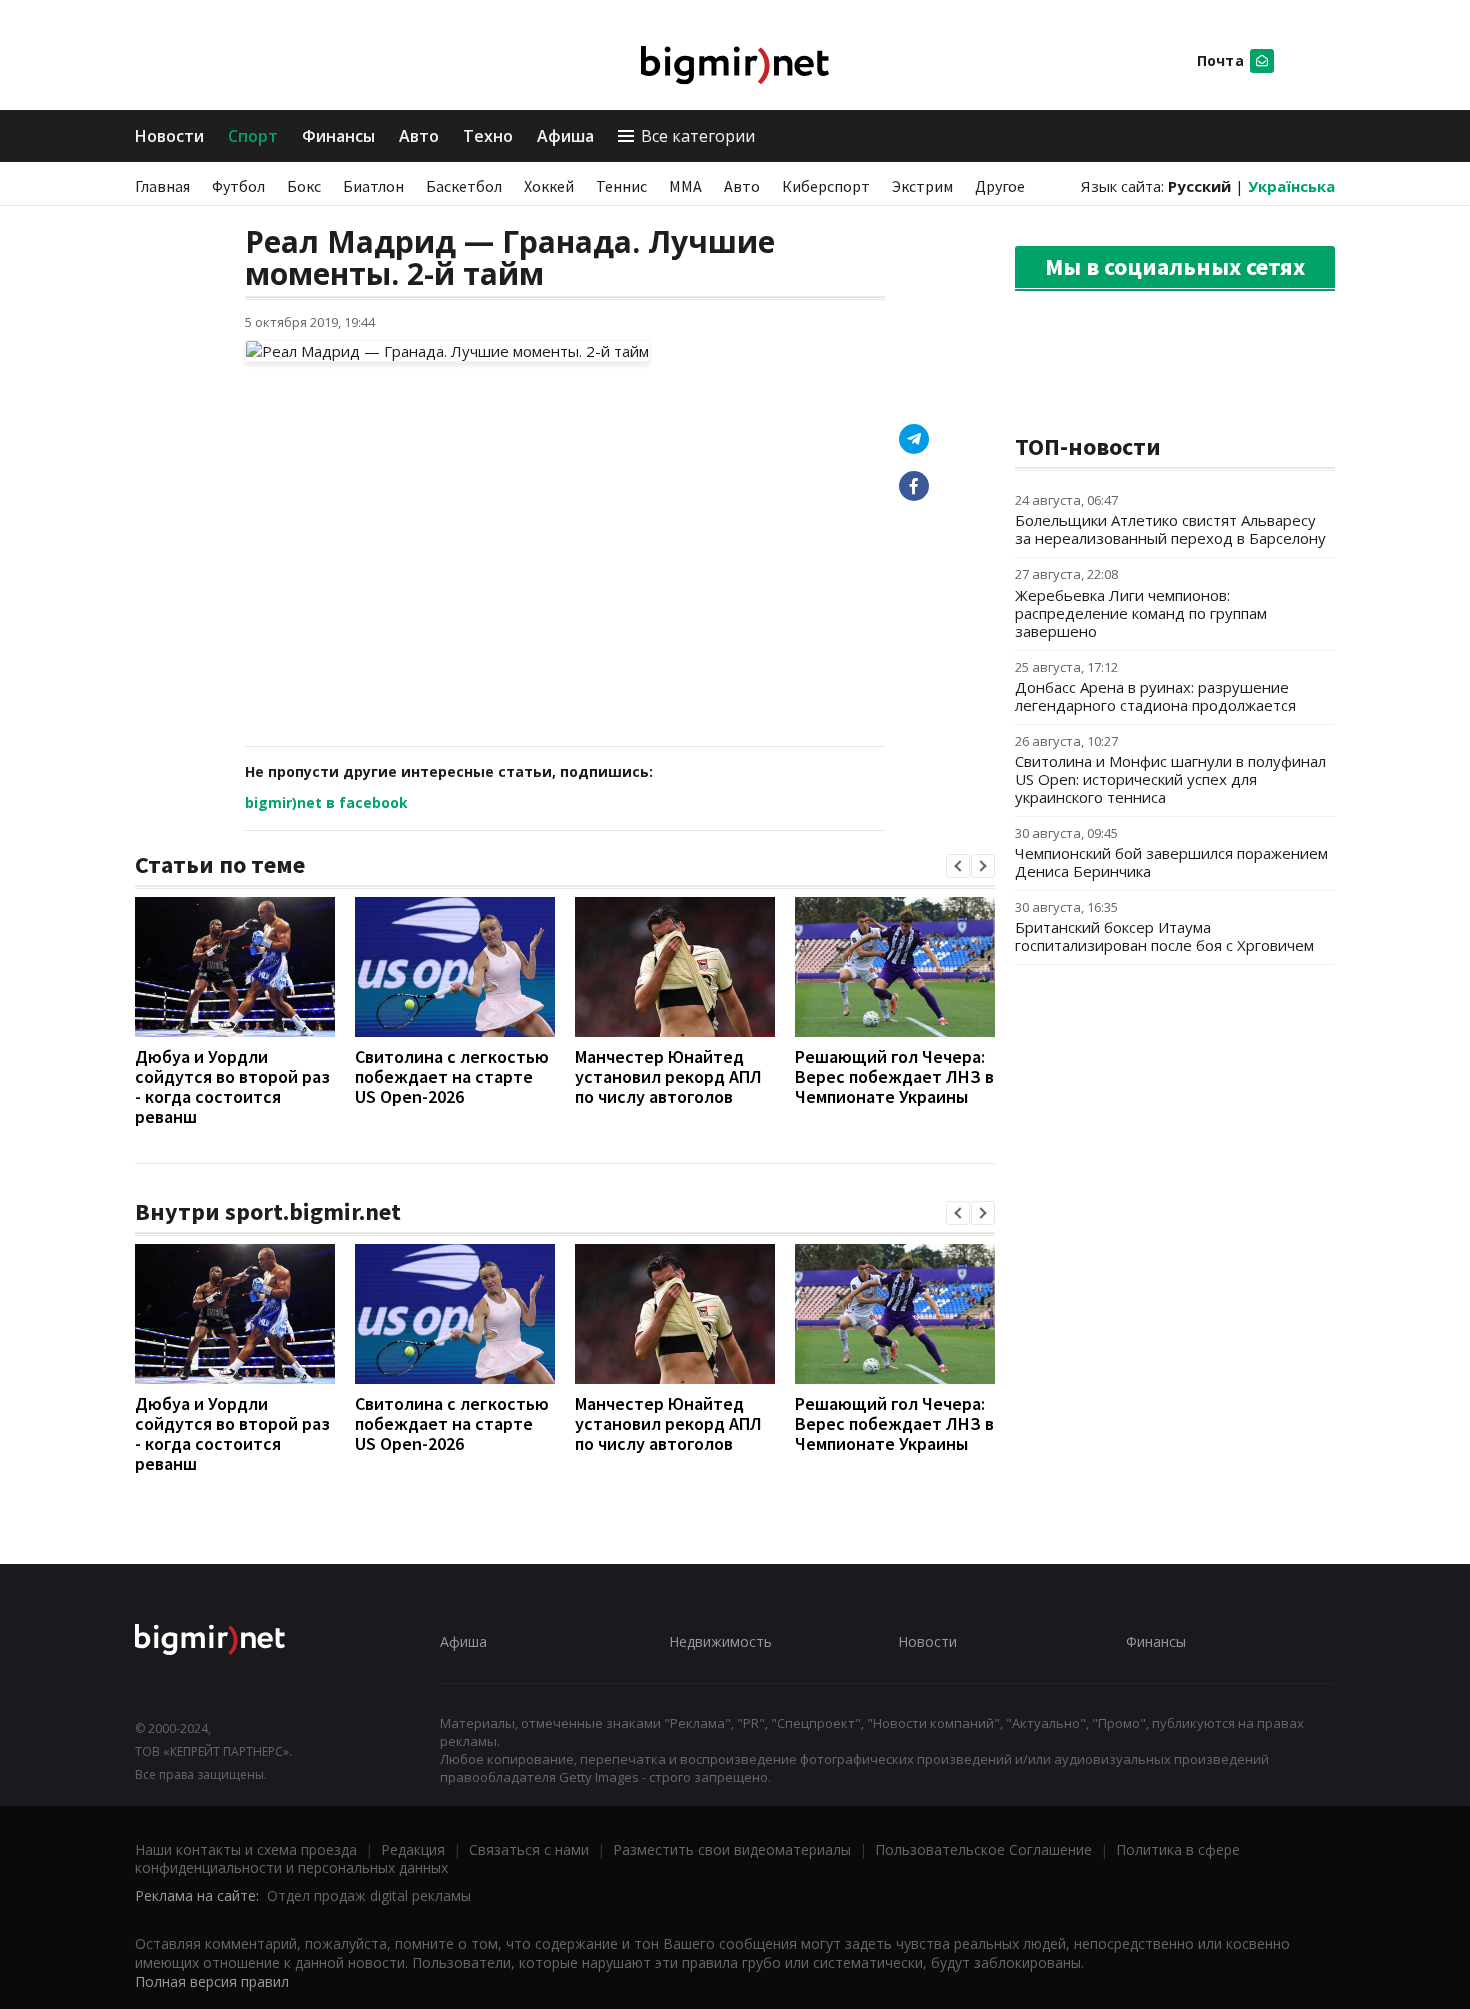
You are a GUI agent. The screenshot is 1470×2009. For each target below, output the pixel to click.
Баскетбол (464, 186)
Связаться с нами (529, 1849)
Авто (419, 136)
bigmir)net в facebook (326, 802)
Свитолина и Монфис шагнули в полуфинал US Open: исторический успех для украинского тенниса (1170, 779)
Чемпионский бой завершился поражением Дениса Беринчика (1171, 862)
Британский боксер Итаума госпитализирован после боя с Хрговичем (1164, 936)
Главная (162, 186)
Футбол (238, 186)
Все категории (698, 136)
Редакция (413, 1849)
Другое (1000, 186)
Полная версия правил (212, 1981)
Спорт (253, 136)
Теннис (621, 186)
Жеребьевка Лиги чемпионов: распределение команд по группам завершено (1141, 613)
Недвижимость (720, 1641)
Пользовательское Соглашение (983, 1849)
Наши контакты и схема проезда (246, 1849)
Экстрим (922, 186)
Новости (169, 136)
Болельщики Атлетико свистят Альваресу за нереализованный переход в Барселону (1170, 529)
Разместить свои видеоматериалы (732, 1849)
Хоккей (549, 186)
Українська (1291, 186)
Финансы (338, 136)
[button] (958, 866)
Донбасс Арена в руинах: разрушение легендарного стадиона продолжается (1155, 696)
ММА (685, 186)
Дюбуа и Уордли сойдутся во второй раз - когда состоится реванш (232, 1086)
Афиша (565, 136)
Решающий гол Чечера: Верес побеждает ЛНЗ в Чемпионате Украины (894, 1076)
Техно (488, 136)
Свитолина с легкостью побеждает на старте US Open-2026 (452, 1076)
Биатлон (373, 186)
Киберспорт (826, 186)
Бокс (304, 186)
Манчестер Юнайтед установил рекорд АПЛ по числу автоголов (668, 1076)
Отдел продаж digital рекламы (369, 1895)
